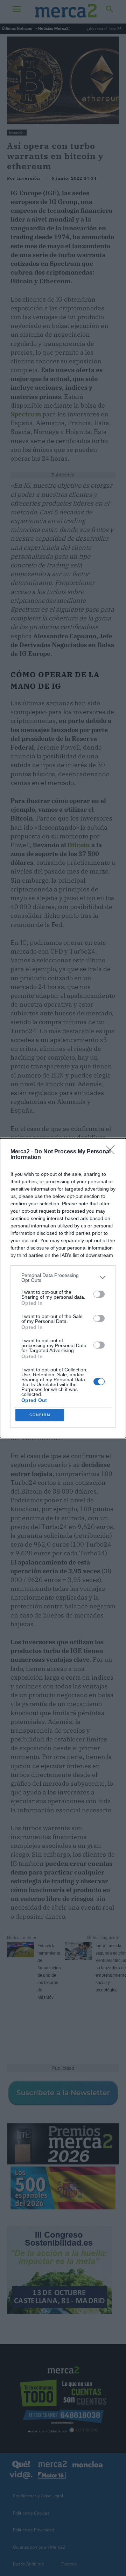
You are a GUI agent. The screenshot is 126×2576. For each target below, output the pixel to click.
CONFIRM (40, 1415)
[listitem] (63, 1278)
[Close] (112, 1152)
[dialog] (63, 1288)
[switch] (99, 1294)
